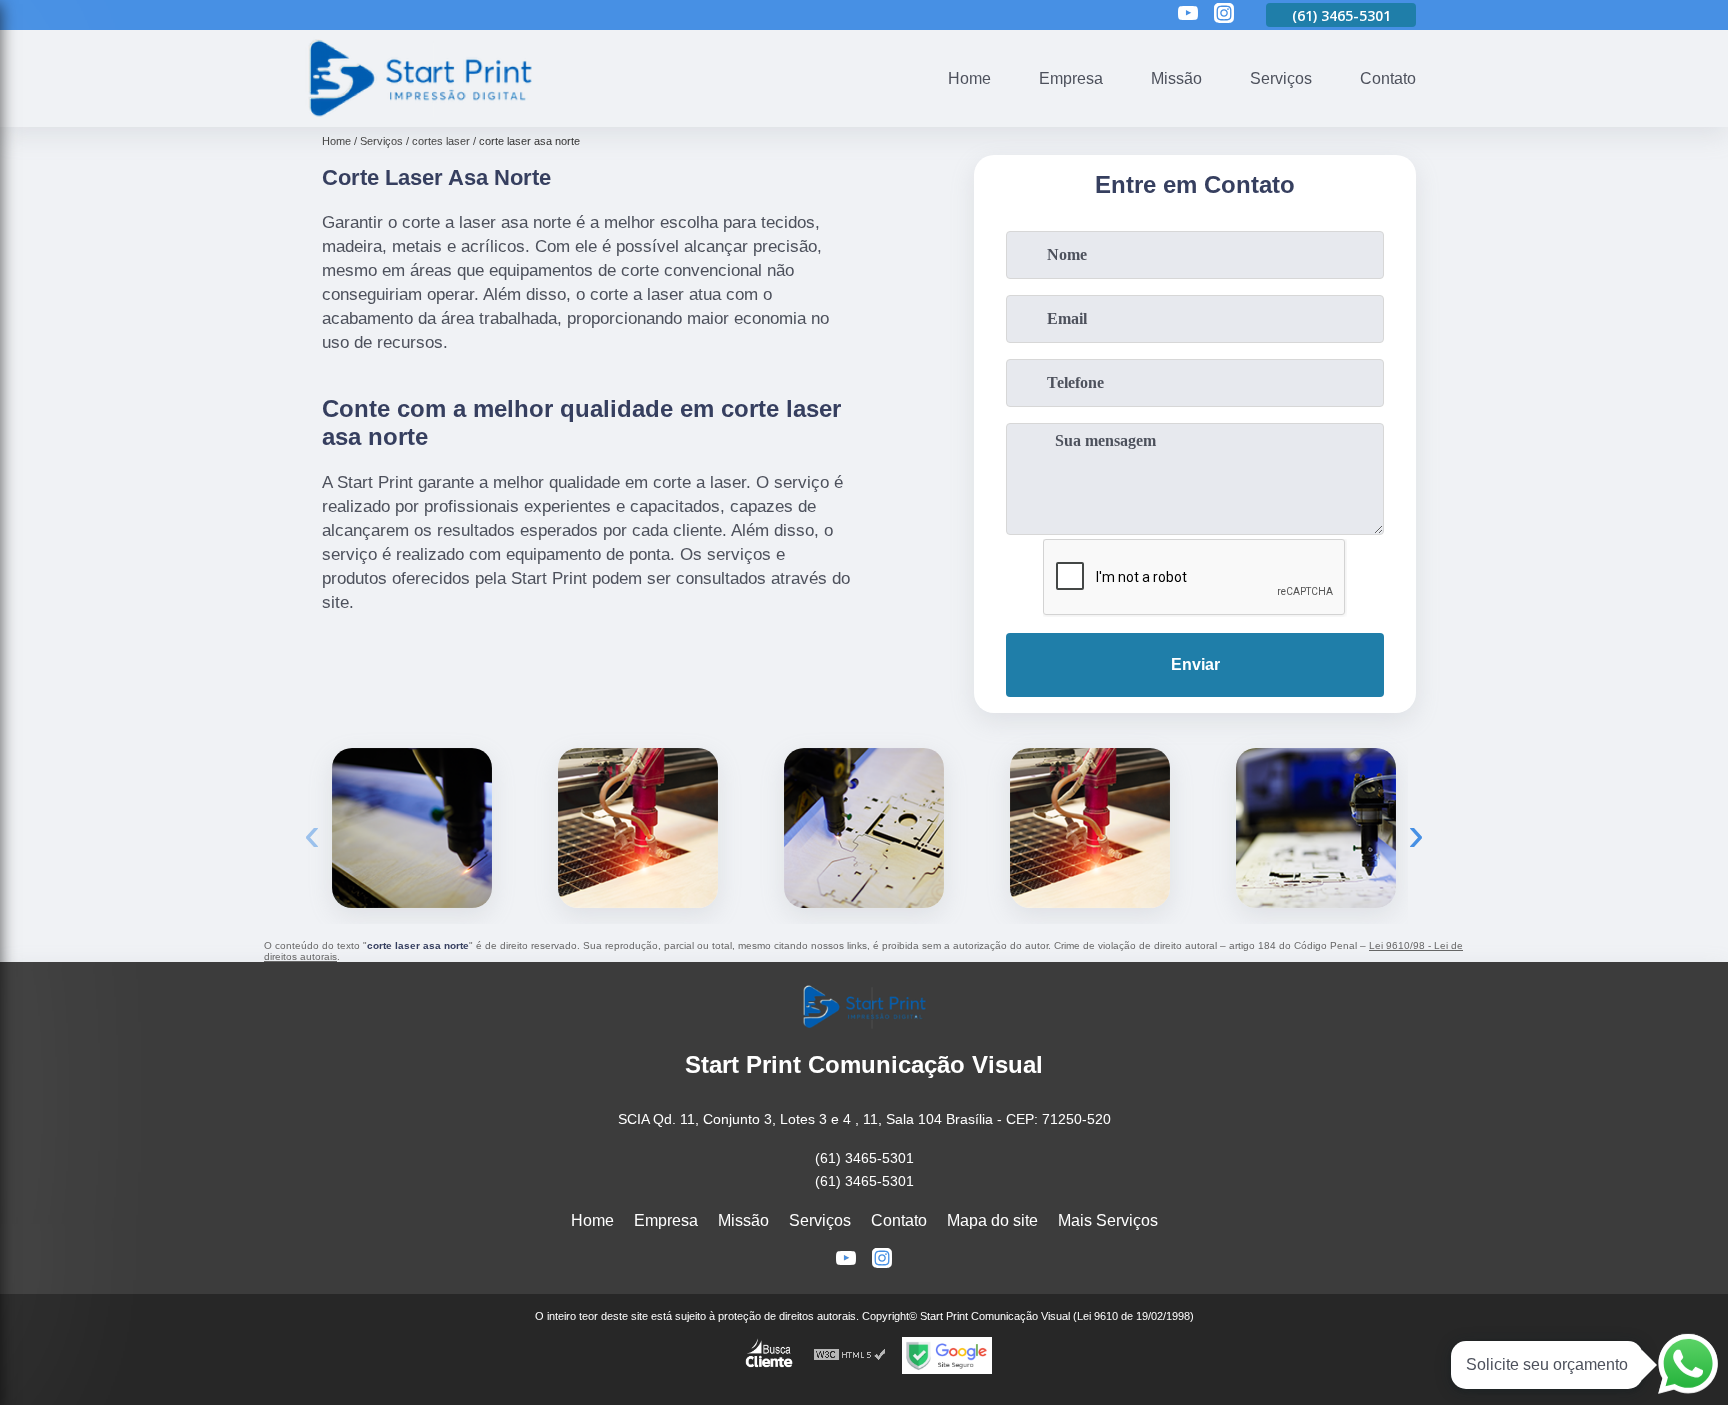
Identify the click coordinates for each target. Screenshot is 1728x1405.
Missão (1176, 78)
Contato (1388, 78)
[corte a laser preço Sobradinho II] (864, 828)
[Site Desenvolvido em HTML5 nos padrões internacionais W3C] (850, 1355)
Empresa (1071, 78)
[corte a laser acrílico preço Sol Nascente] (1090, 828)
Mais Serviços (1108, 1220)
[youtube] (1188, 14)
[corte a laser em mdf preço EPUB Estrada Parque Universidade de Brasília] (1316, 828)
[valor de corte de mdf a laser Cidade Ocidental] (638, 828)
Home (969, 78)
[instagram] (1224, 14)
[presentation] (312, 833)
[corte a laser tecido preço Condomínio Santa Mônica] (412, 828)
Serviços (1281, 78)
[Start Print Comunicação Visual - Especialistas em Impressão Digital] (419, 114)
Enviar (1195, 664)
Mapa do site (992, 1220)
